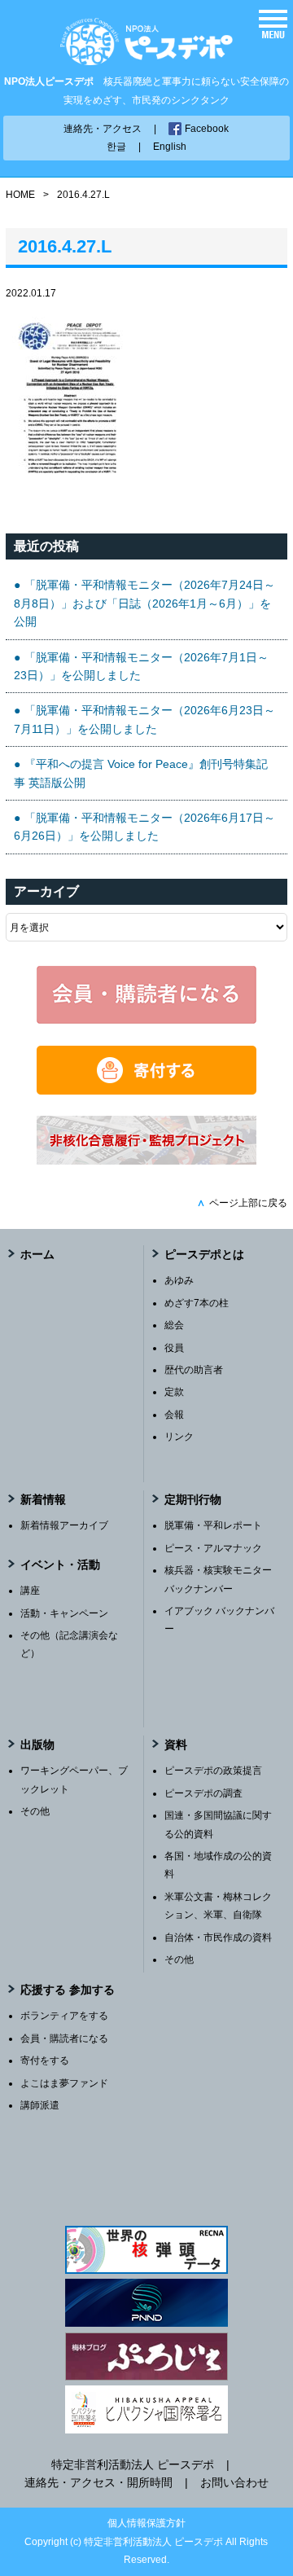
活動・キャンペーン (64, 1613)
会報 (174, 1415)
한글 (116, 147)
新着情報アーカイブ (64, 1525)
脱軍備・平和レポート (213, 1525)
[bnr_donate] (146, 1091)
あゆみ (179, 1280)
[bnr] (146, 1161)
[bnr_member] (146, 1020)
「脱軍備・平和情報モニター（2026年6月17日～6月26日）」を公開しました (144, 827)
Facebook (207, 129)
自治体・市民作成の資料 (218, 1937)
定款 (174, 1392)
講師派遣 (40, 2105)
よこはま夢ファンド (64, 2083)
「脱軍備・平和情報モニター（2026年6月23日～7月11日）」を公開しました (144, 719)
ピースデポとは (204, 1254)
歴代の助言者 (194, 1370)
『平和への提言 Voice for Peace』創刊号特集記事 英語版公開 (141, 773)
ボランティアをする (64, 2016)
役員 (174, 1348)
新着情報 (43, 1499)
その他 (35, 1811)
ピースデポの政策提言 (213, 1771)
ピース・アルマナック (213, 1548)
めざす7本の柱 (197, 1303)
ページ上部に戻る (242, 1203)
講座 (30, 1591)
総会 (174, 1325)
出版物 (37, 1744)
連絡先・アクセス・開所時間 (98, 2482)
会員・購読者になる (64, 2038)
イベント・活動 (60, 1564)
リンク (179, 1437)
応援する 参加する (68, 1990)
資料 (176, 1744)
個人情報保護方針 (146, 2523)
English (170, 147)
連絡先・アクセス (103, 129)
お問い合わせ (234, 2482)
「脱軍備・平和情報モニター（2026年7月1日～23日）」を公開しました (141, 666)
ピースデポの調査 (203, 1793)
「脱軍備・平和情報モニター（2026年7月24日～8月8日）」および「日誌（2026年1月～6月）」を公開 (144, 603)
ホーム (37, 1254)
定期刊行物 (193, 1499)
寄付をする (45, 2060)
